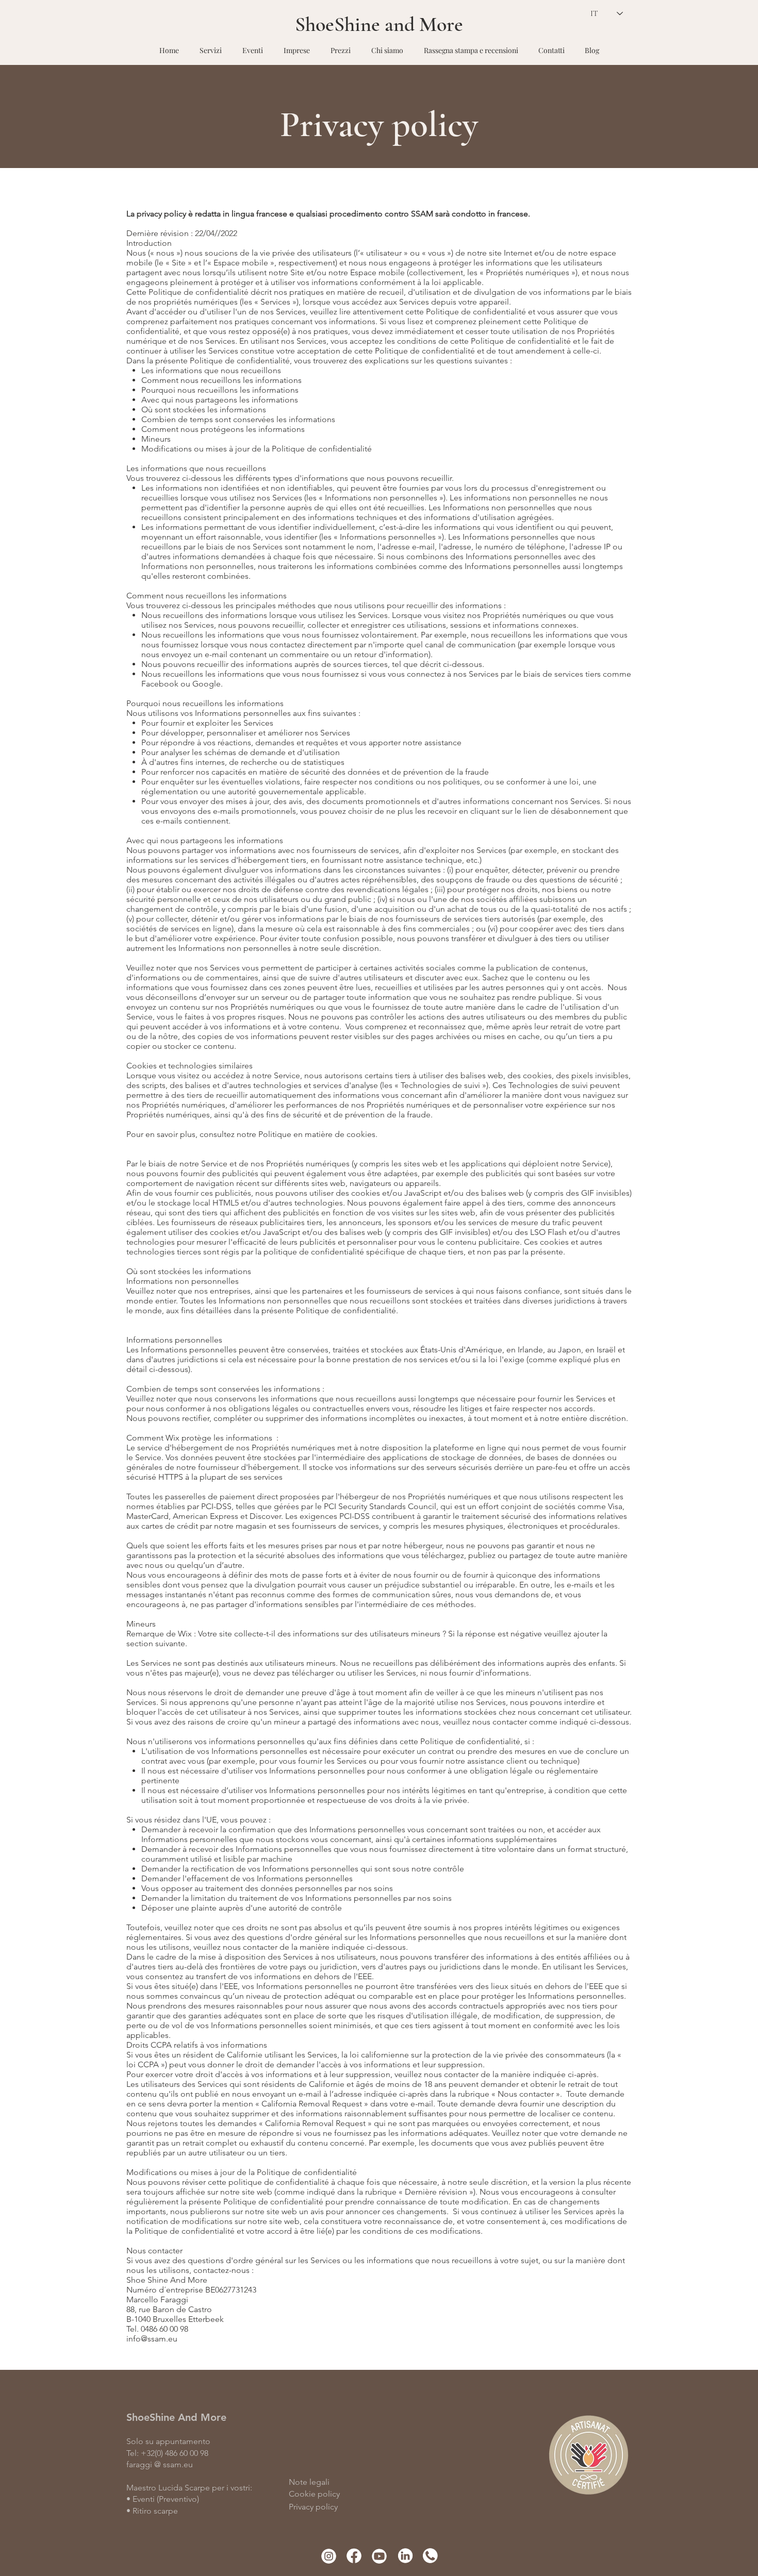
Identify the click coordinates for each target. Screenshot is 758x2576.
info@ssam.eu (152, 2339)
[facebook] (354, 2556)
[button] (211, 46)
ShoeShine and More (379, 24)
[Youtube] (379, 2556)
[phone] (430, 2556)
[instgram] (329, 2556)
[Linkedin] (405, 2556)
